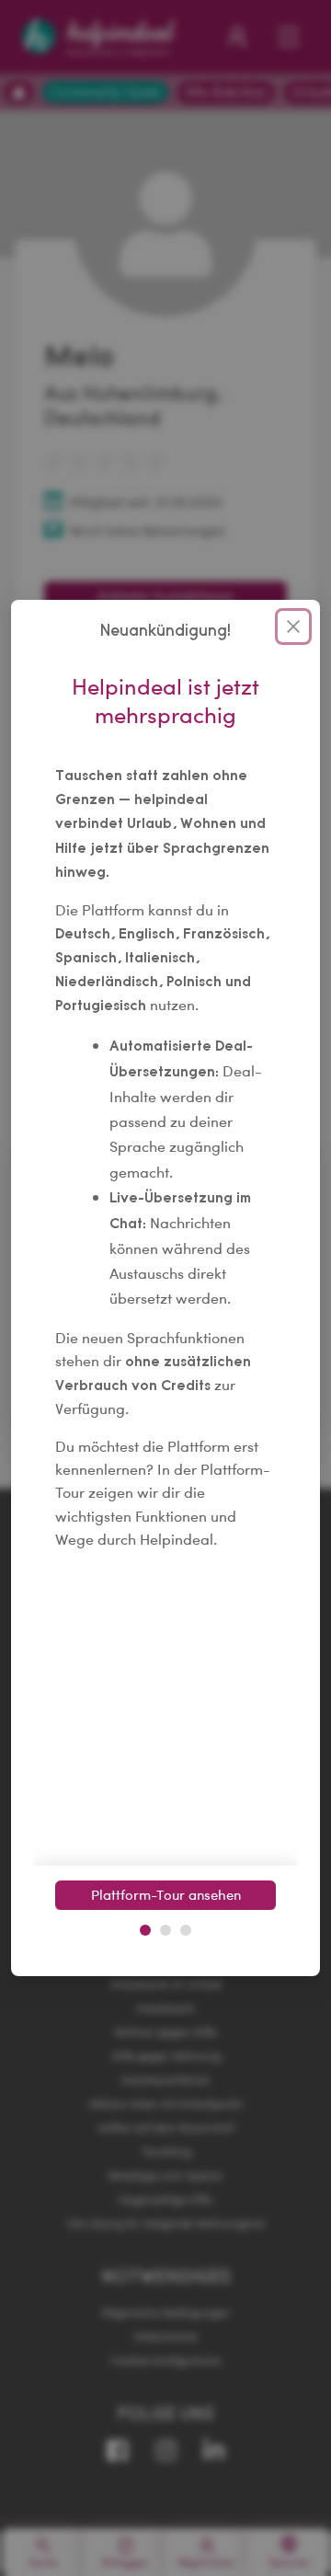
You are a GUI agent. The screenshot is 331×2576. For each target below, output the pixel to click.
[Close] (293, 627)
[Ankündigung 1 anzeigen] (145, 1930)
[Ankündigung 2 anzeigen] (165, 1930)
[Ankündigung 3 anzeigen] (186, 1930)
